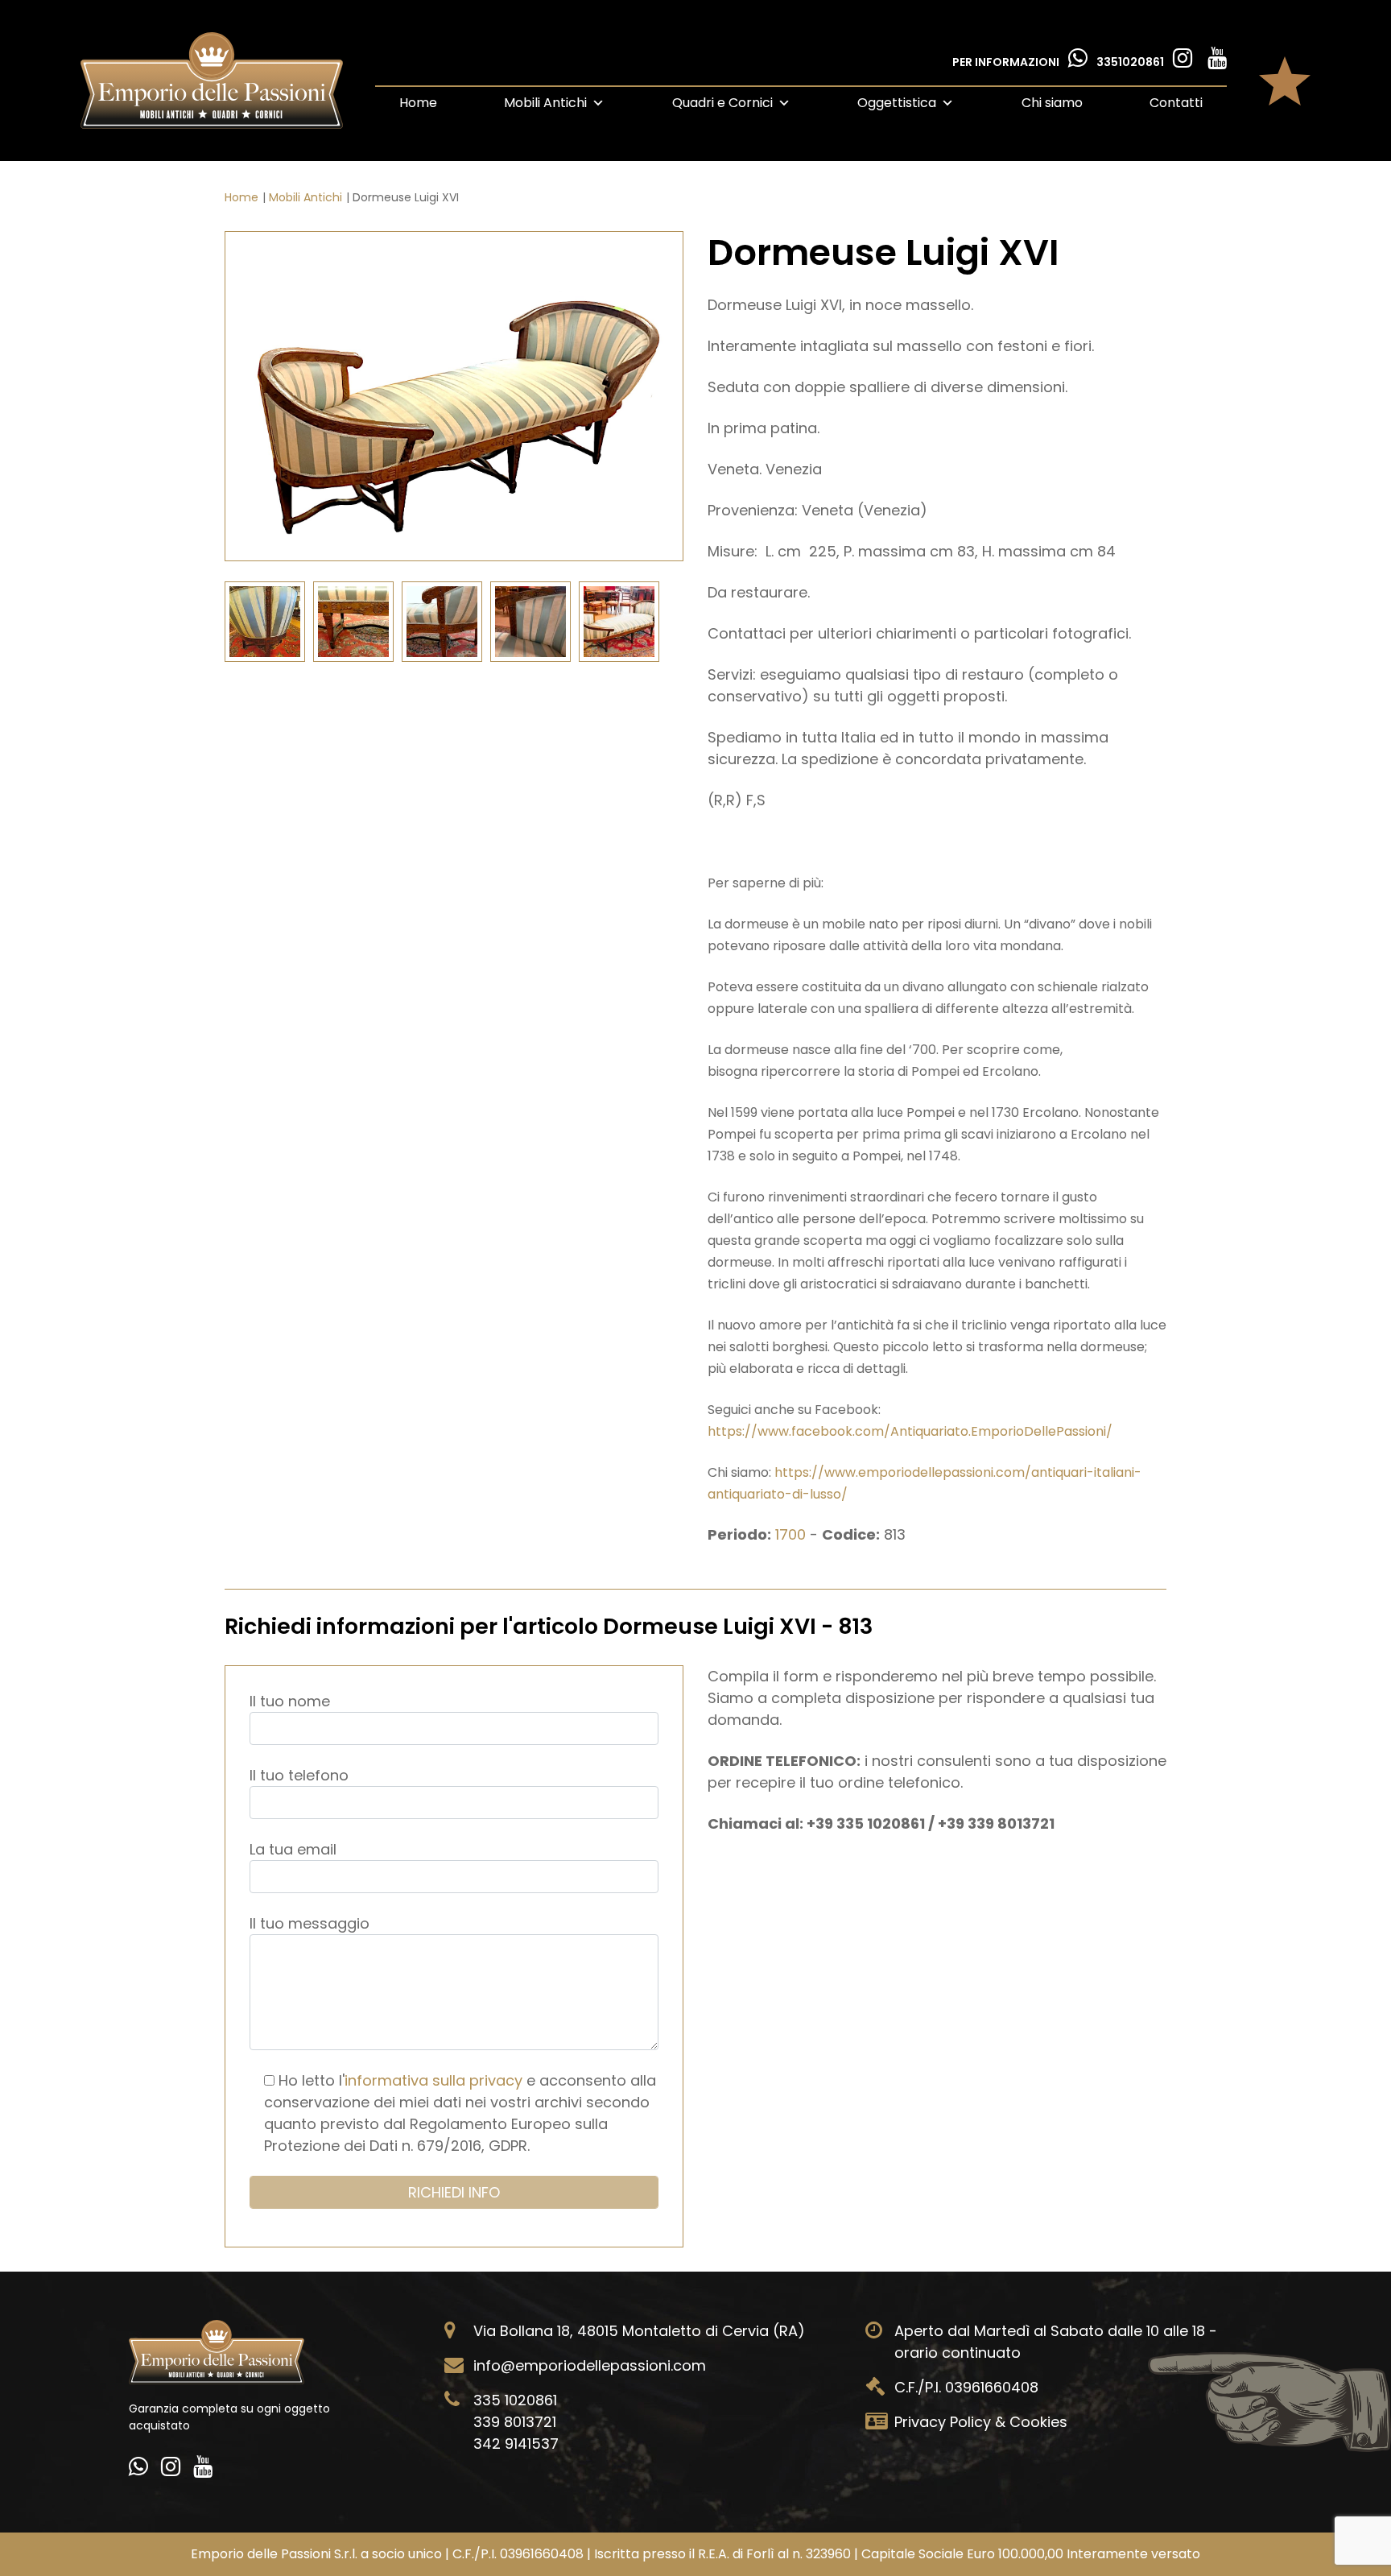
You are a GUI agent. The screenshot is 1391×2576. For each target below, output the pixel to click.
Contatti (1176, 103)
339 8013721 (515, 2422)
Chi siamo (1052, 103)
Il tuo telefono (299, 1775)
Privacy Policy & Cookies (981, 2422)
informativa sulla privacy (433, 2080)
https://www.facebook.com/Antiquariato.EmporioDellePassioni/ (910, 1431)
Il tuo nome (290, 1701)
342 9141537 (516, 2444)
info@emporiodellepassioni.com (590, 2365)
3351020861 (1131, 62)
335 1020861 (515, 2400)
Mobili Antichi (545, 103)
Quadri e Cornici (722, 103)
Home (418, 103)
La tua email (293, 1849)
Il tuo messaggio (310, 1923)
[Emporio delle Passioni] (212, 81)
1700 (792, 1534)
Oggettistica (897, 103)
